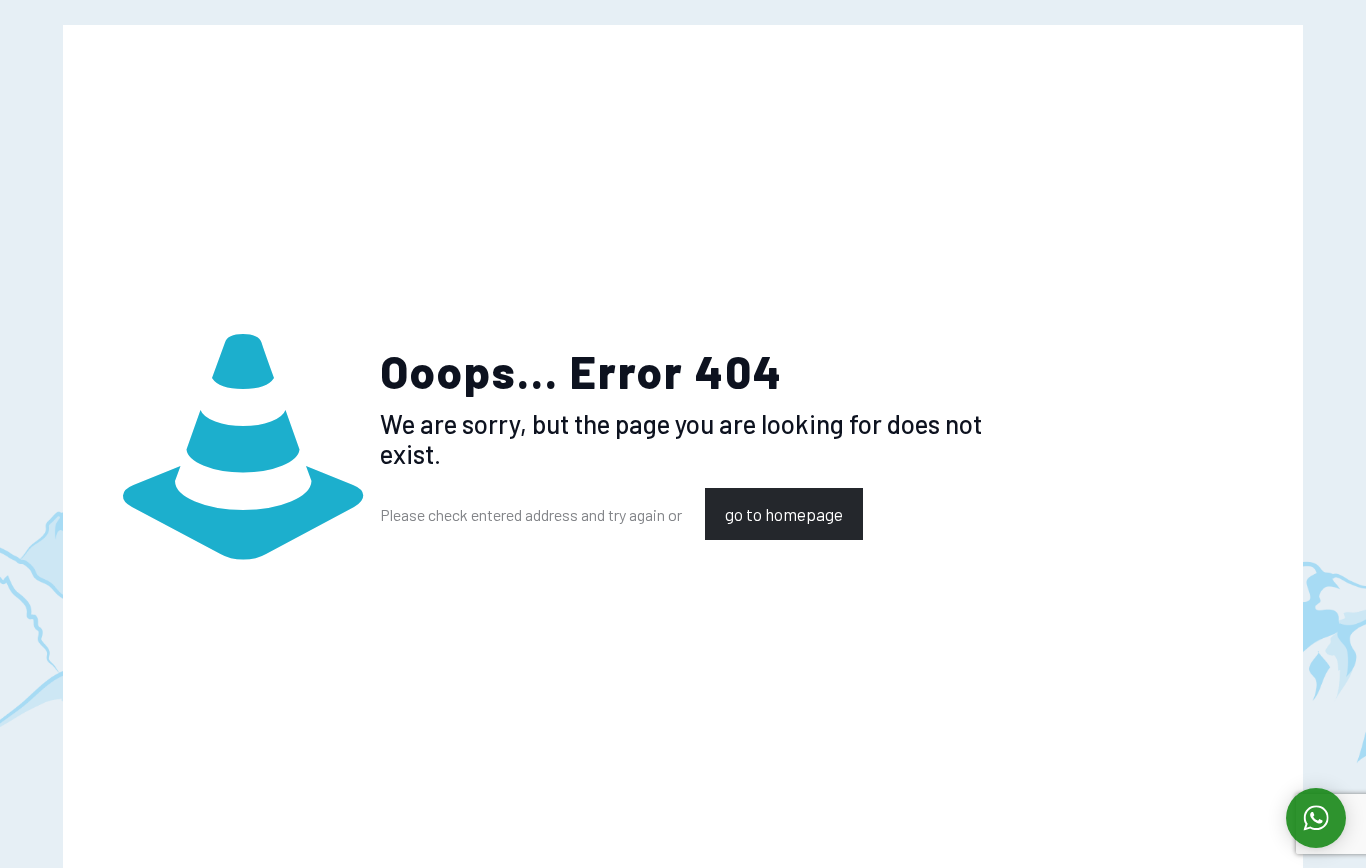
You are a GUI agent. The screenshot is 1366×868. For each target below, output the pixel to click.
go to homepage (784, 514)
